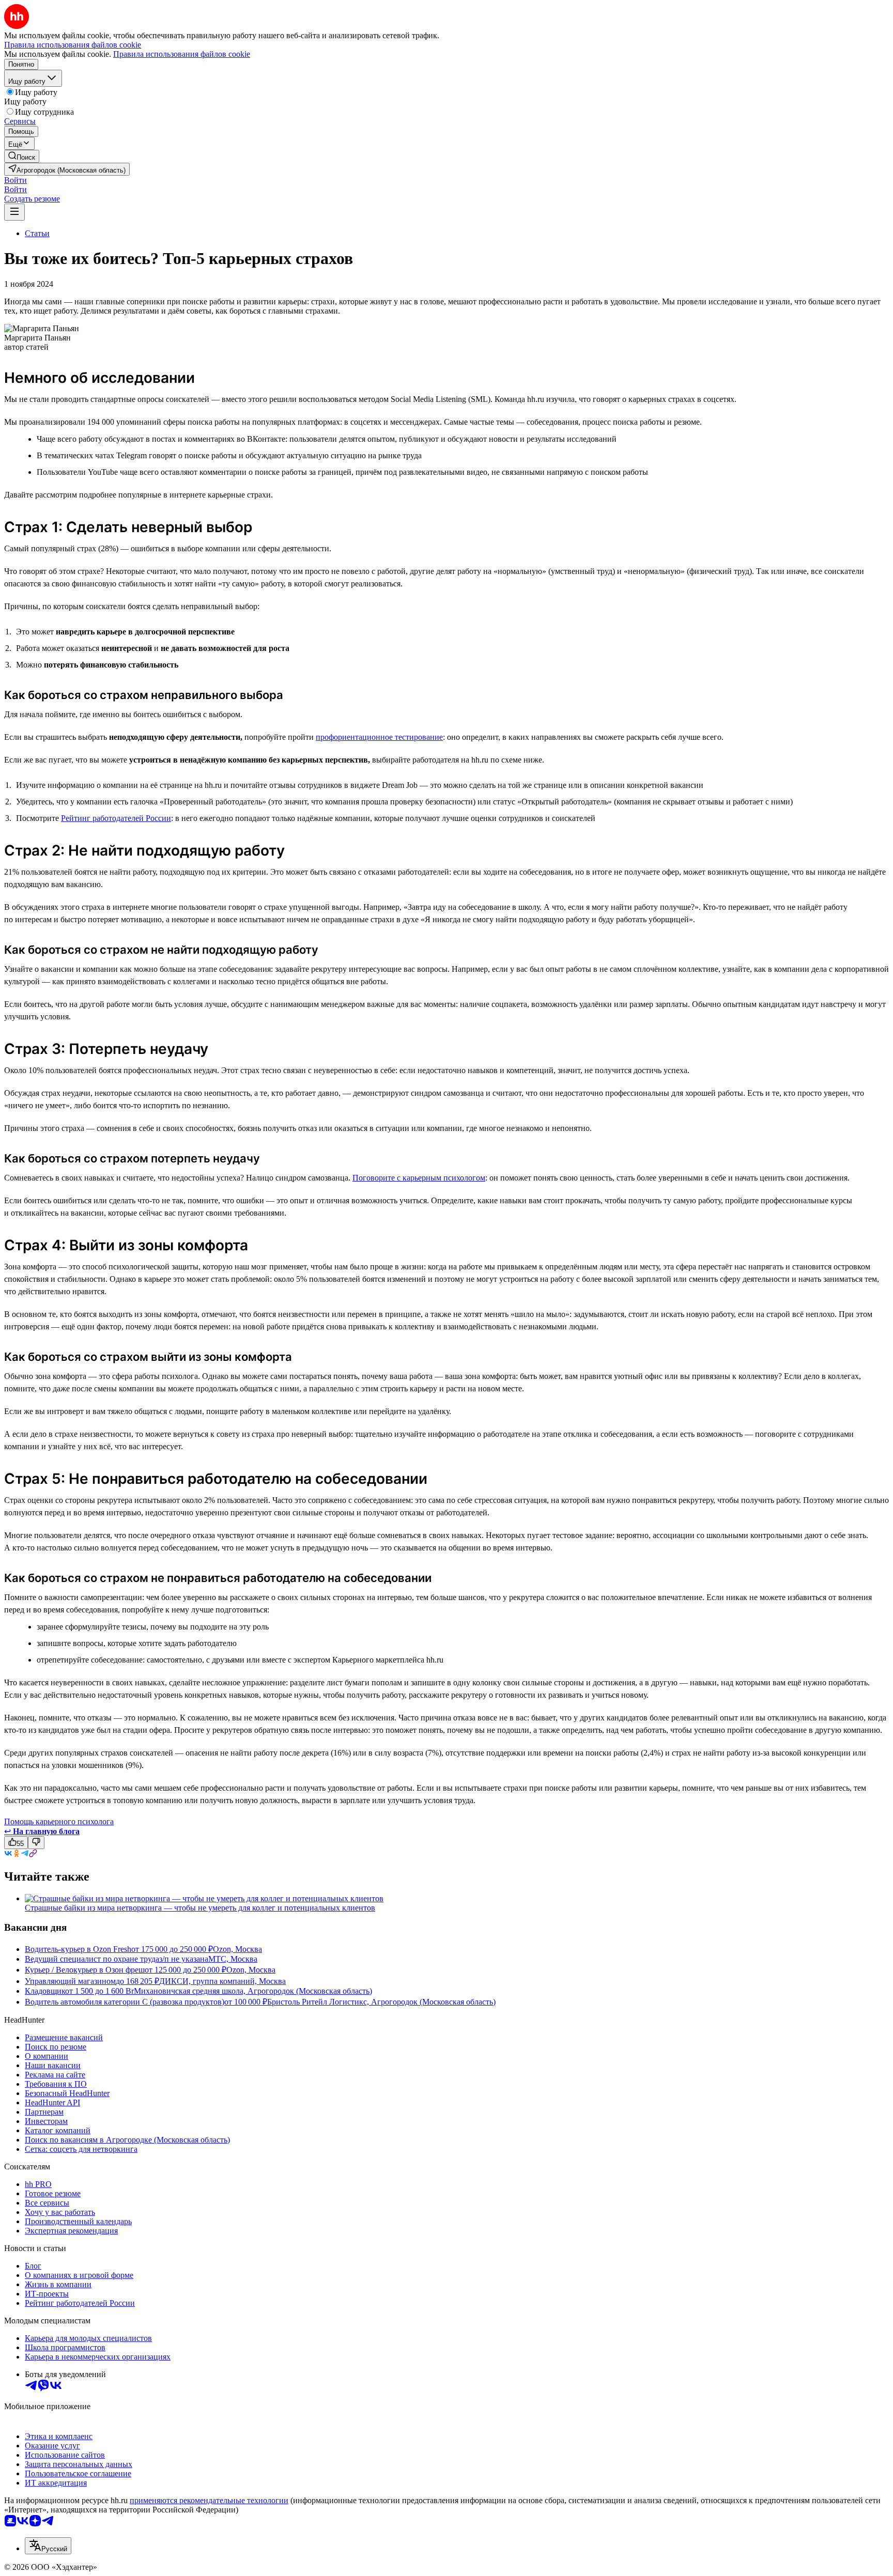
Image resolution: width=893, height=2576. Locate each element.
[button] (16, 180)
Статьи (37, 233)
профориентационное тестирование (379, 737)
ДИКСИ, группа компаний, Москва (222, 1981)
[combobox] (48, 2546)
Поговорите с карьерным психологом (419, 1178)
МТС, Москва (233, 1959)
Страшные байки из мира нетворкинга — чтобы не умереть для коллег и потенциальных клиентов (200, 1908)
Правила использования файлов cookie (182, 54)
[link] (22, 156)
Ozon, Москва (237, 1949)
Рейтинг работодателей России (116, 818)
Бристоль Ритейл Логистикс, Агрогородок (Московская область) (381, 2002)
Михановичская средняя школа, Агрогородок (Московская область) (253, 1991)
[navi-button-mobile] (14, 212)
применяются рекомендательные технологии (209, 2500)
